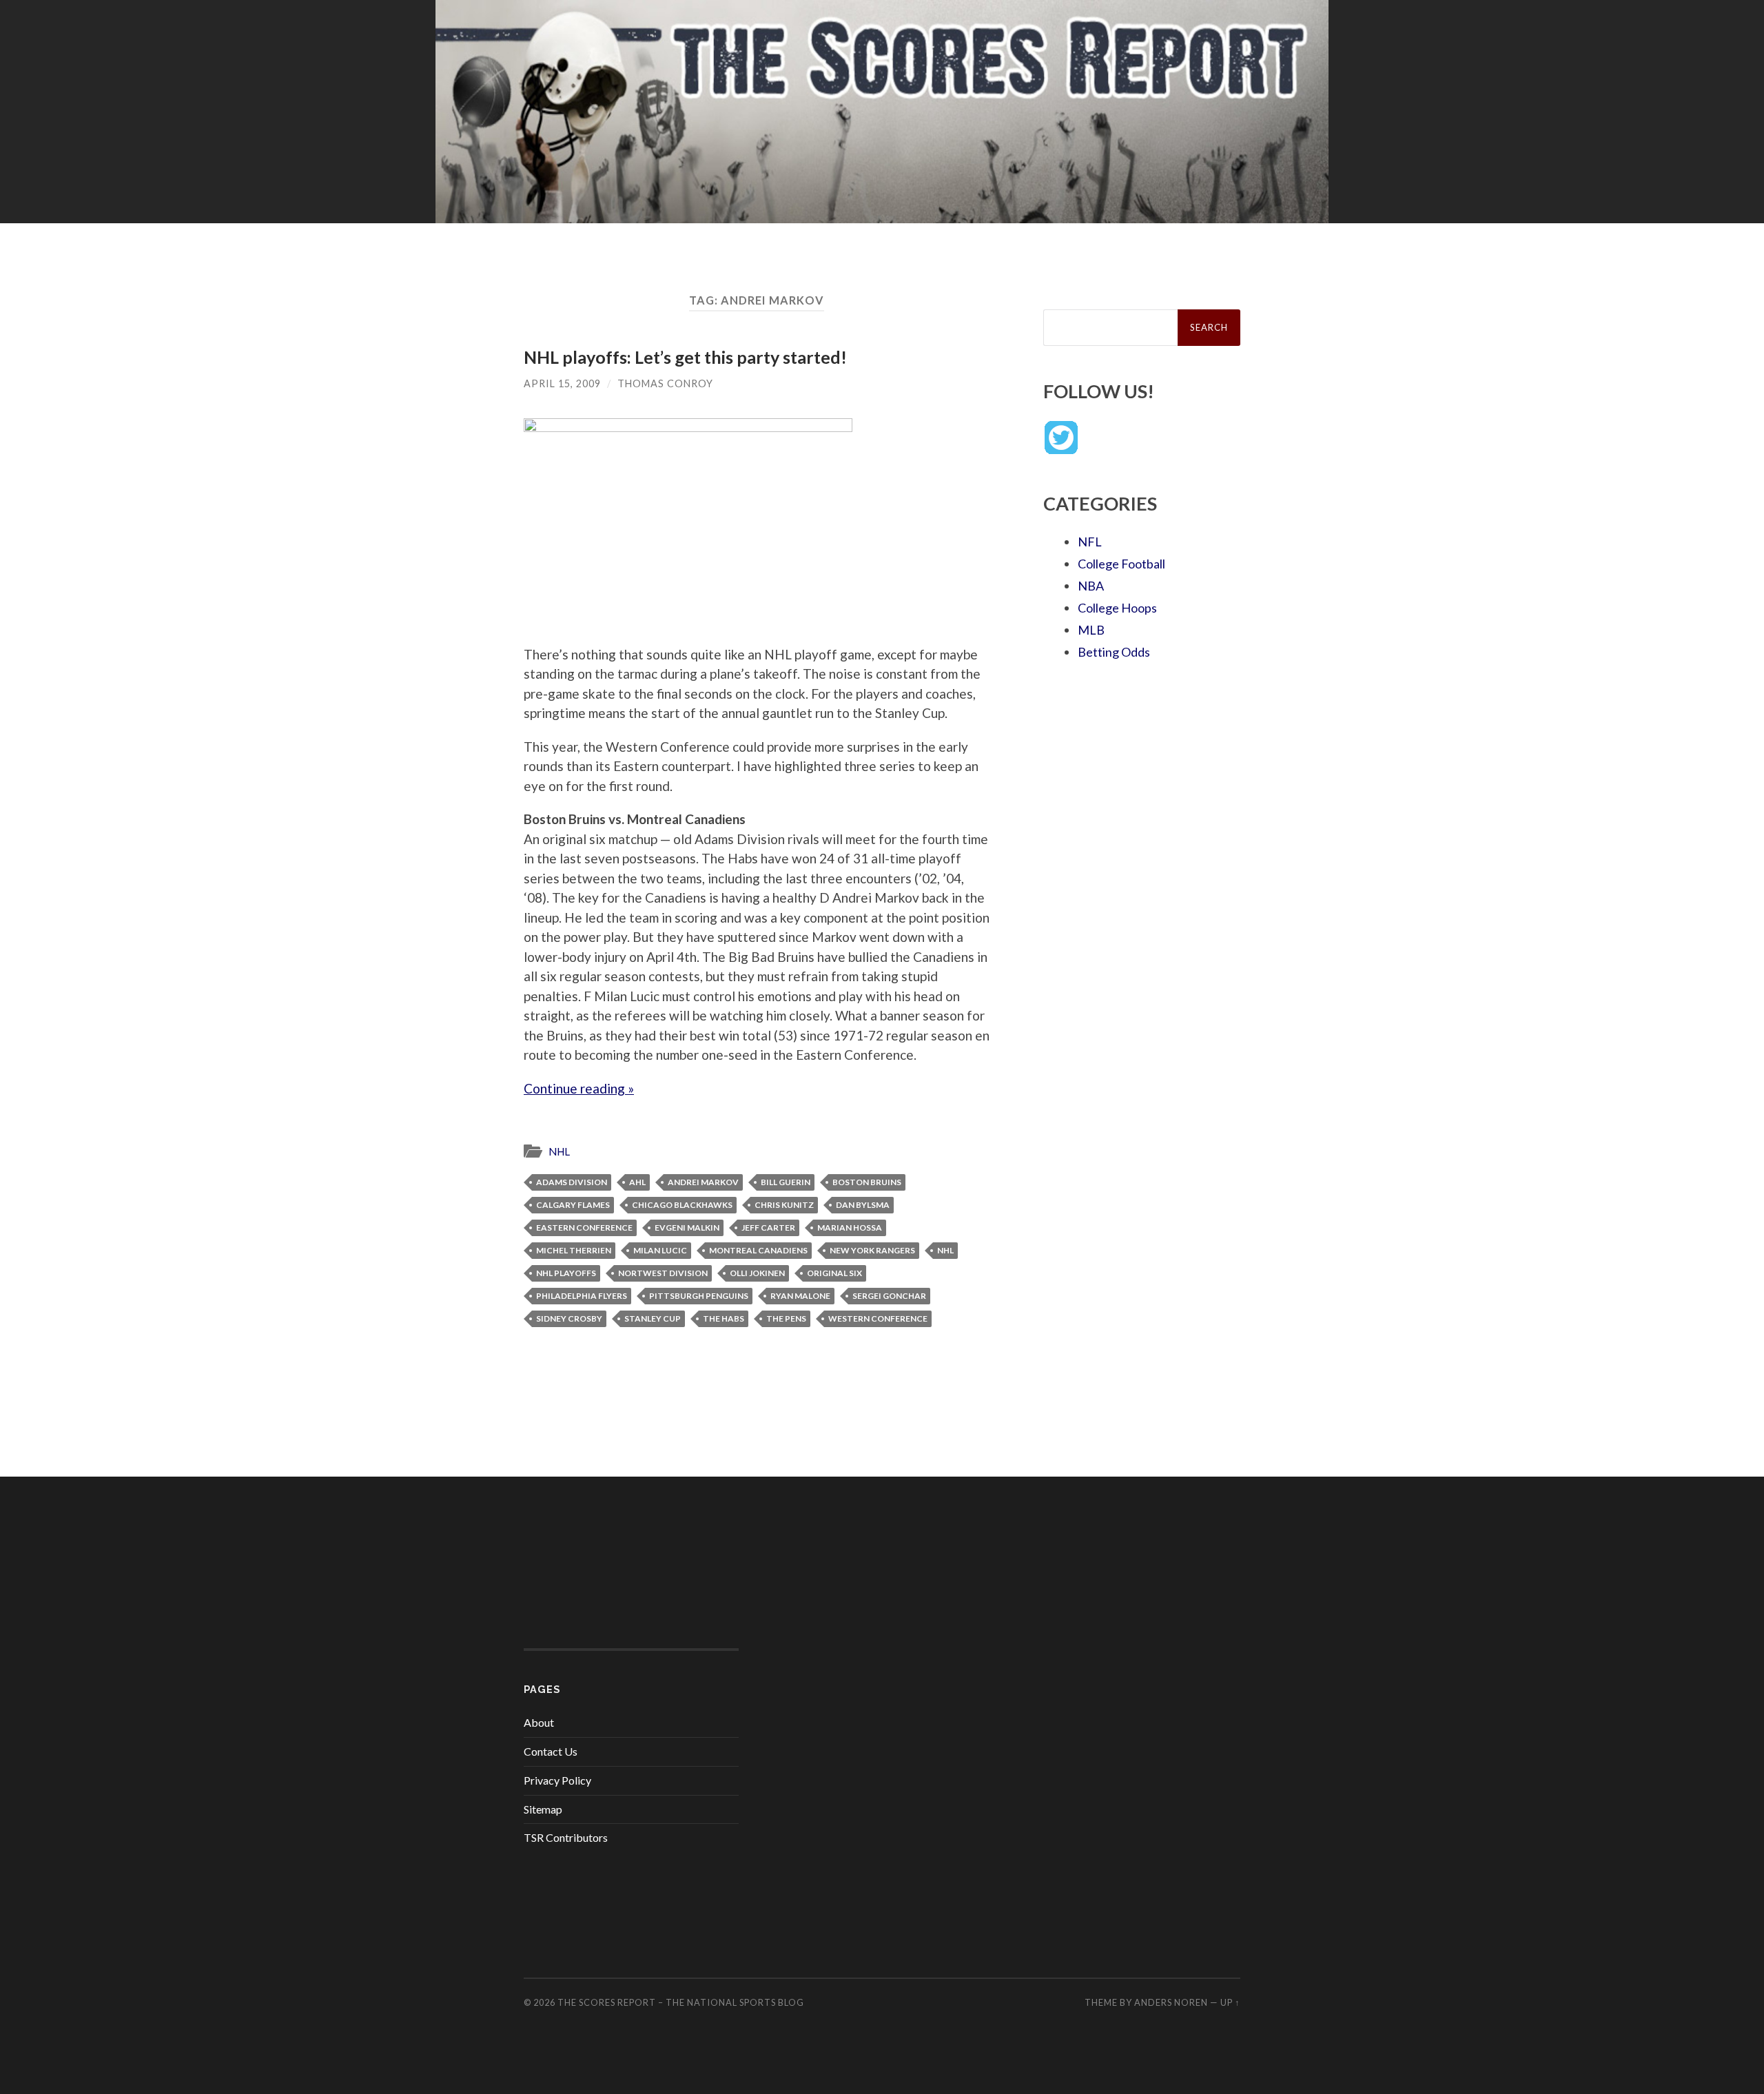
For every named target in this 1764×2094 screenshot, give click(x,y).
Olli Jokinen (757, 1273)
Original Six (834, 1273)
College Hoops (1117, 608)
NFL (1090, 542)
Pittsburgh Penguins (699, 1296)
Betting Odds (1114, 652)
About (539, 1722)
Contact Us (551, 1751)
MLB (1091, 630)
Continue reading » (579, 1088)
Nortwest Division (663, 1273)
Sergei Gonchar (889, 1296)
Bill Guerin (786, 1182)
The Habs (724, 1318)
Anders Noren (1171, 2002)
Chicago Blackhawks (682, 1205)
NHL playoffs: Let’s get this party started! (685, 357)
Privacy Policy (557, 1780)
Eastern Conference (584, 1228)
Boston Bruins (867, 1182)
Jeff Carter (768, 1228)
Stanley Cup (653, 1318)
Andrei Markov (703, 1182)
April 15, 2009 (562, 383)
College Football (1121, 564)
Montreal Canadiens (758, 1250)
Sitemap (543, 1809)
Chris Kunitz (784, 1205)
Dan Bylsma (863, 1205)
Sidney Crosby (569, 1318)
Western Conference (878, 1318)
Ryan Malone (800, 1296)
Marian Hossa (850, 1228)
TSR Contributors (566, 1837)
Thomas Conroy (665, 383)
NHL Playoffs (566, 1273)
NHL (559, 1151)
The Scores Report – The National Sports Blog (681, 2002)
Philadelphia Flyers (582, 1296)
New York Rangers (872, 1250)
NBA (1091, 586)
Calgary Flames (573, 1205)
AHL (637, 1182)
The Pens (786, 1318)
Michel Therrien (574, 1250)
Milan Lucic (660, 1250)
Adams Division (572, 1182)
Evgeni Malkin (687, 1228)
